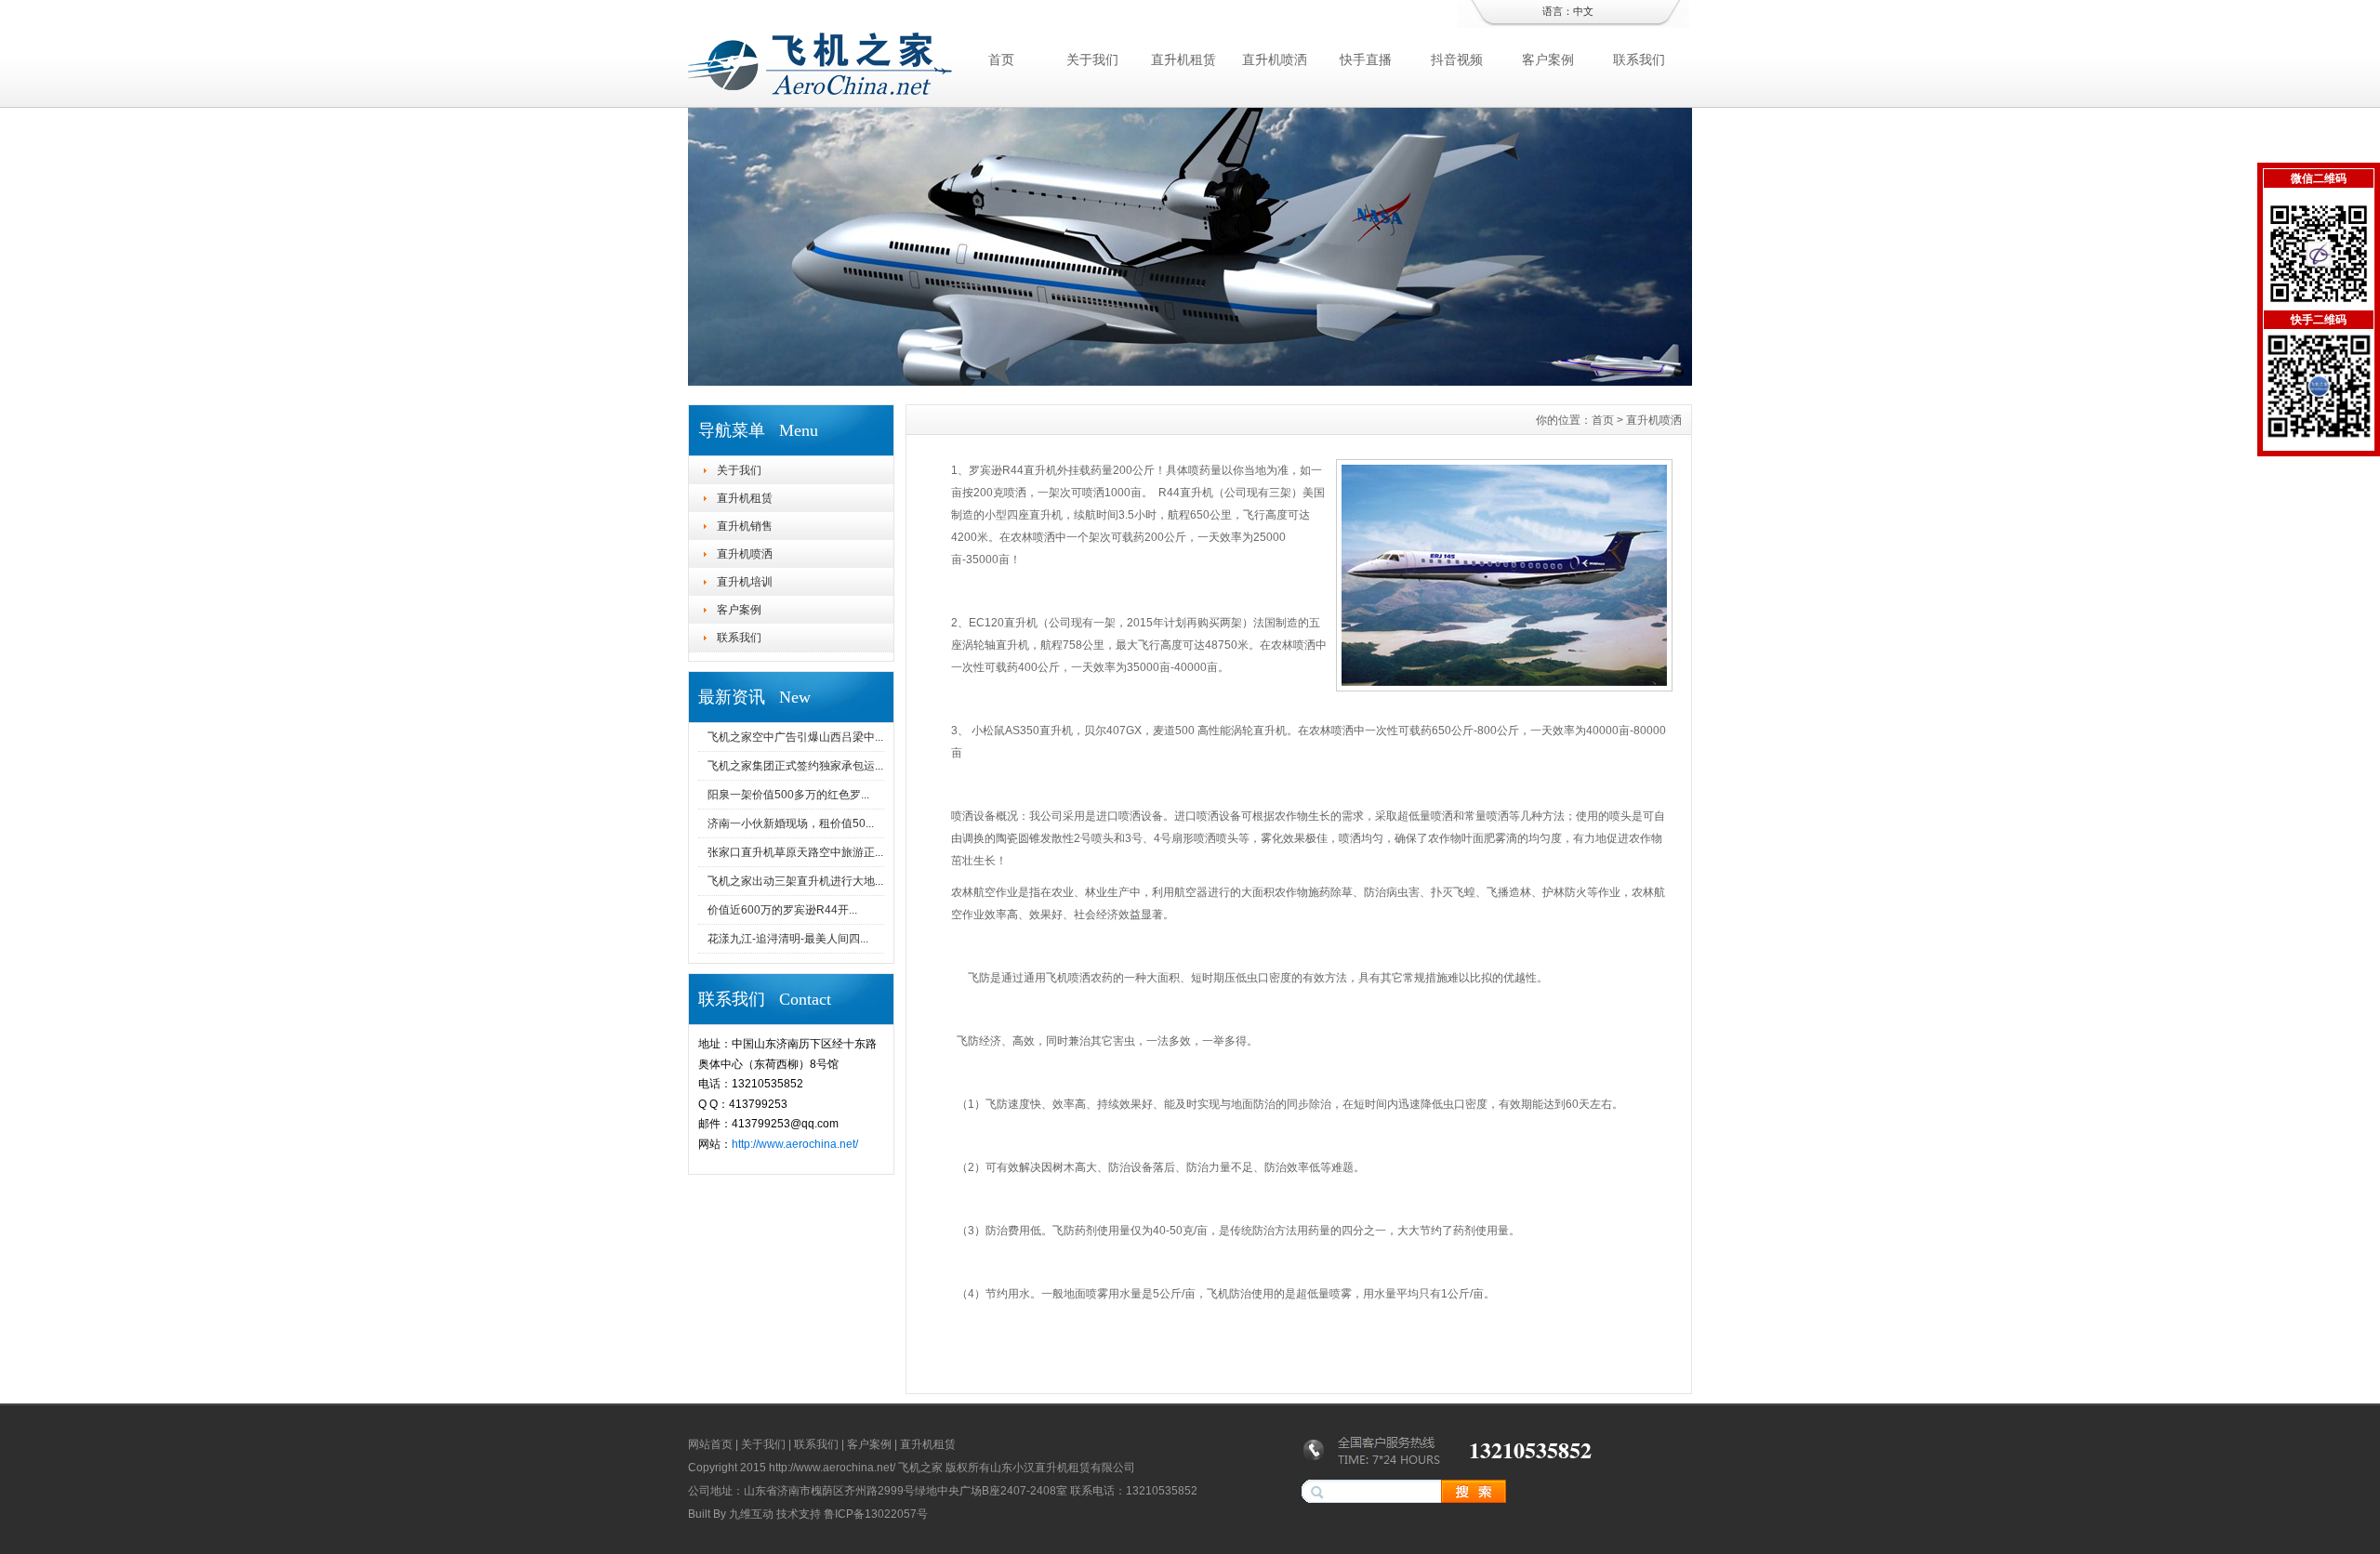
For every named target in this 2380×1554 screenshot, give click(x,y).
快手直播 (1366, 59)
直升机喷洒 (1275, 59)
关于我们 (1092, 59)
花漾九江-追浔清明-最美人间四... (788, 939)
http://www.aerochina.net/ (795, 1144)
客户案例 (1548, 59)
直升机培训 (745, 582)
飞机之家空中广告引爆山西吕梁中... (795, 737)
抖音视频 (1457, 59)
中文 (1583, 11)
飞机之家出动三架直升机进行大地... (795, 881)
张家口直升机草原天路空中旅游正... (795, 852)
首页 (1001, 59)
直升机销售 (745, 526)
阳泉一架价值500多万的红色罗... (788, 795)
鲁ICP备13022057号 (876, 1514)
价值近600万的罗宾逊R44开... (782, 910)
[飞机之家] (1190, 381)
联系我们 (1639, 59)
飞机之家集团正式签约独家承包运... (795, 766)
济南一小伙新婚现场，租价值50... (791, 823)
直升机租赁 (1183, 59)
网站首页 (710, 1444)
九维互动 (751, 1514)
